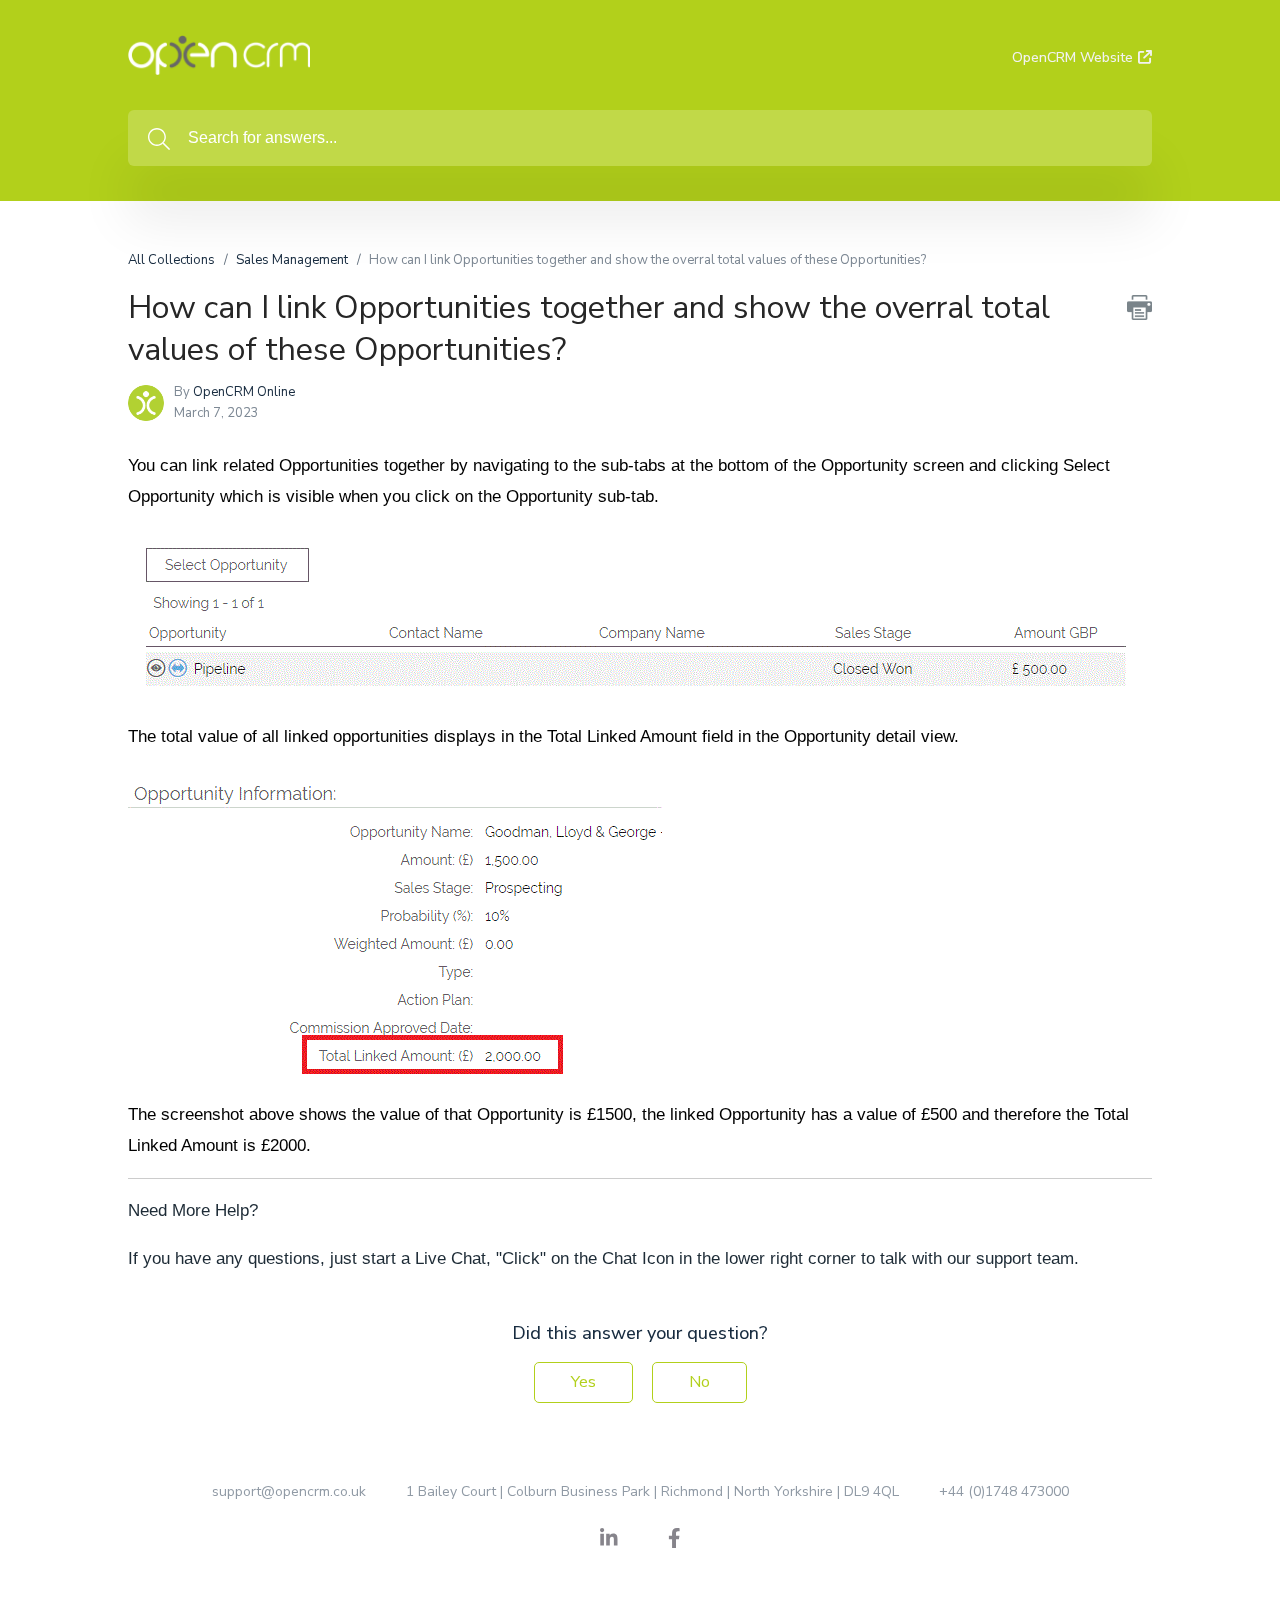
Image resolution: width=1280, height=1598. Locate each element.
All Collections (171, 260)
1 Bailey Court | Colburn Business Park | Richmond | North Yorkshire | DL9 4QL (652, 1491)
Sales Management (292, 260)
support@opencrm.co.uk (289, 1491)
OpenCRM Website (1072, 57)
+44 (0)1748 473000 (1004, 1491)
